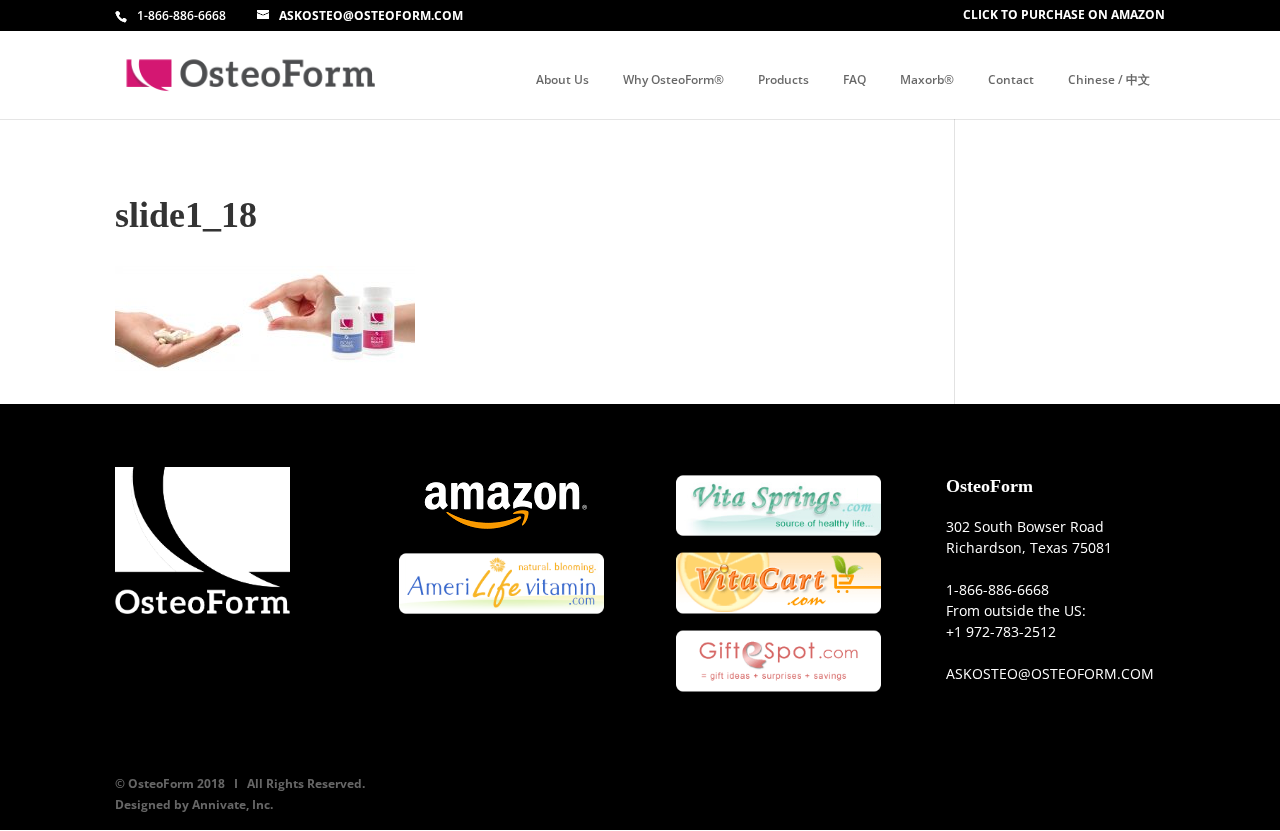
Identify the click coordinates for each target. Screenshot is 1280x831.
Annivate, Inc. (232, 804)
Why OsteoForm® (673, 79)
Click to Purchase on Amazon (1064, 15)
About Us (562, 79)
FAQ (854, 79)
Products (783, 79)
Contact (1011, 79)
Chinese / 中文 (1109, 79)
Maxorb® (927, 79)
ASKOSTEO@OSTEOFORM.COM (1050, 673)
